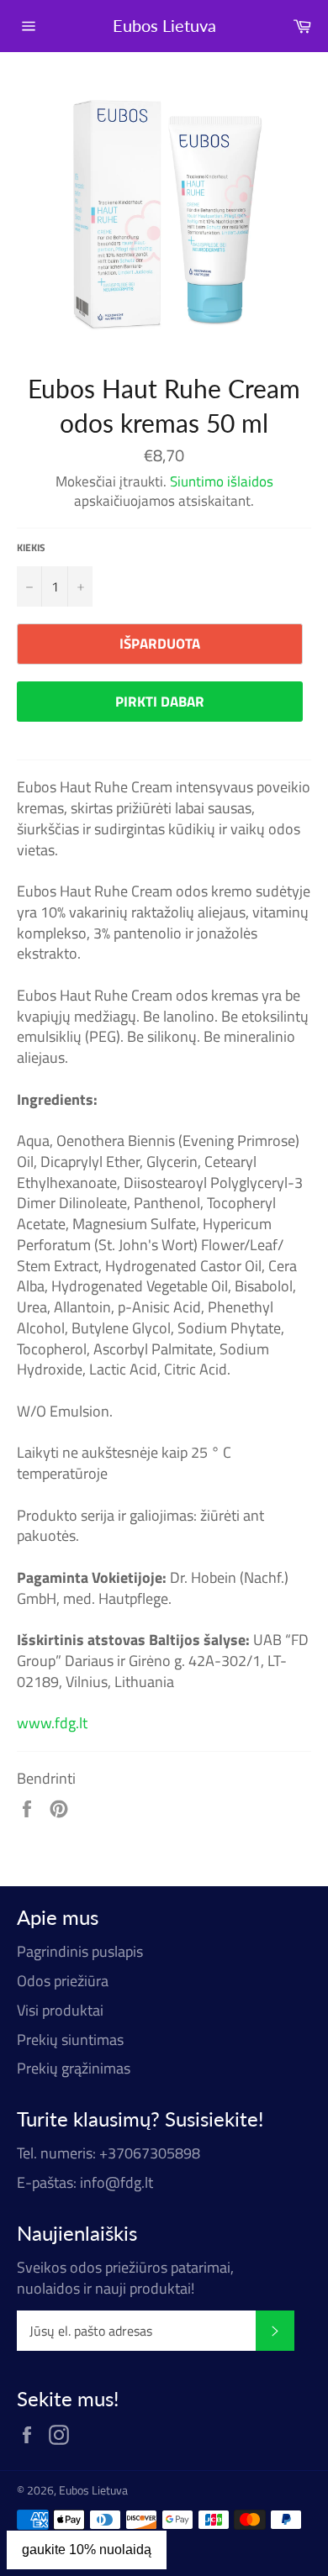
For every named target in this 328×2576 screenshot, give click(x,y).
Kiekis (31, 548)
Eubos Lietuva (164, 25)
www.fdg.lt (52, 1723)
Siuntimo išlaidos (222, 481)
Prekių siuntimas (70, 2040)
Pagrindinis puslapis (80, 1951)
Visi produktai (60, 2010)
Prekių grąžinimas (74, 2068)
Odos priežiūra (63, 1981)
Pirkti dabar (160, 702)
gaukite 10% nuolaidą (87, 2550)
